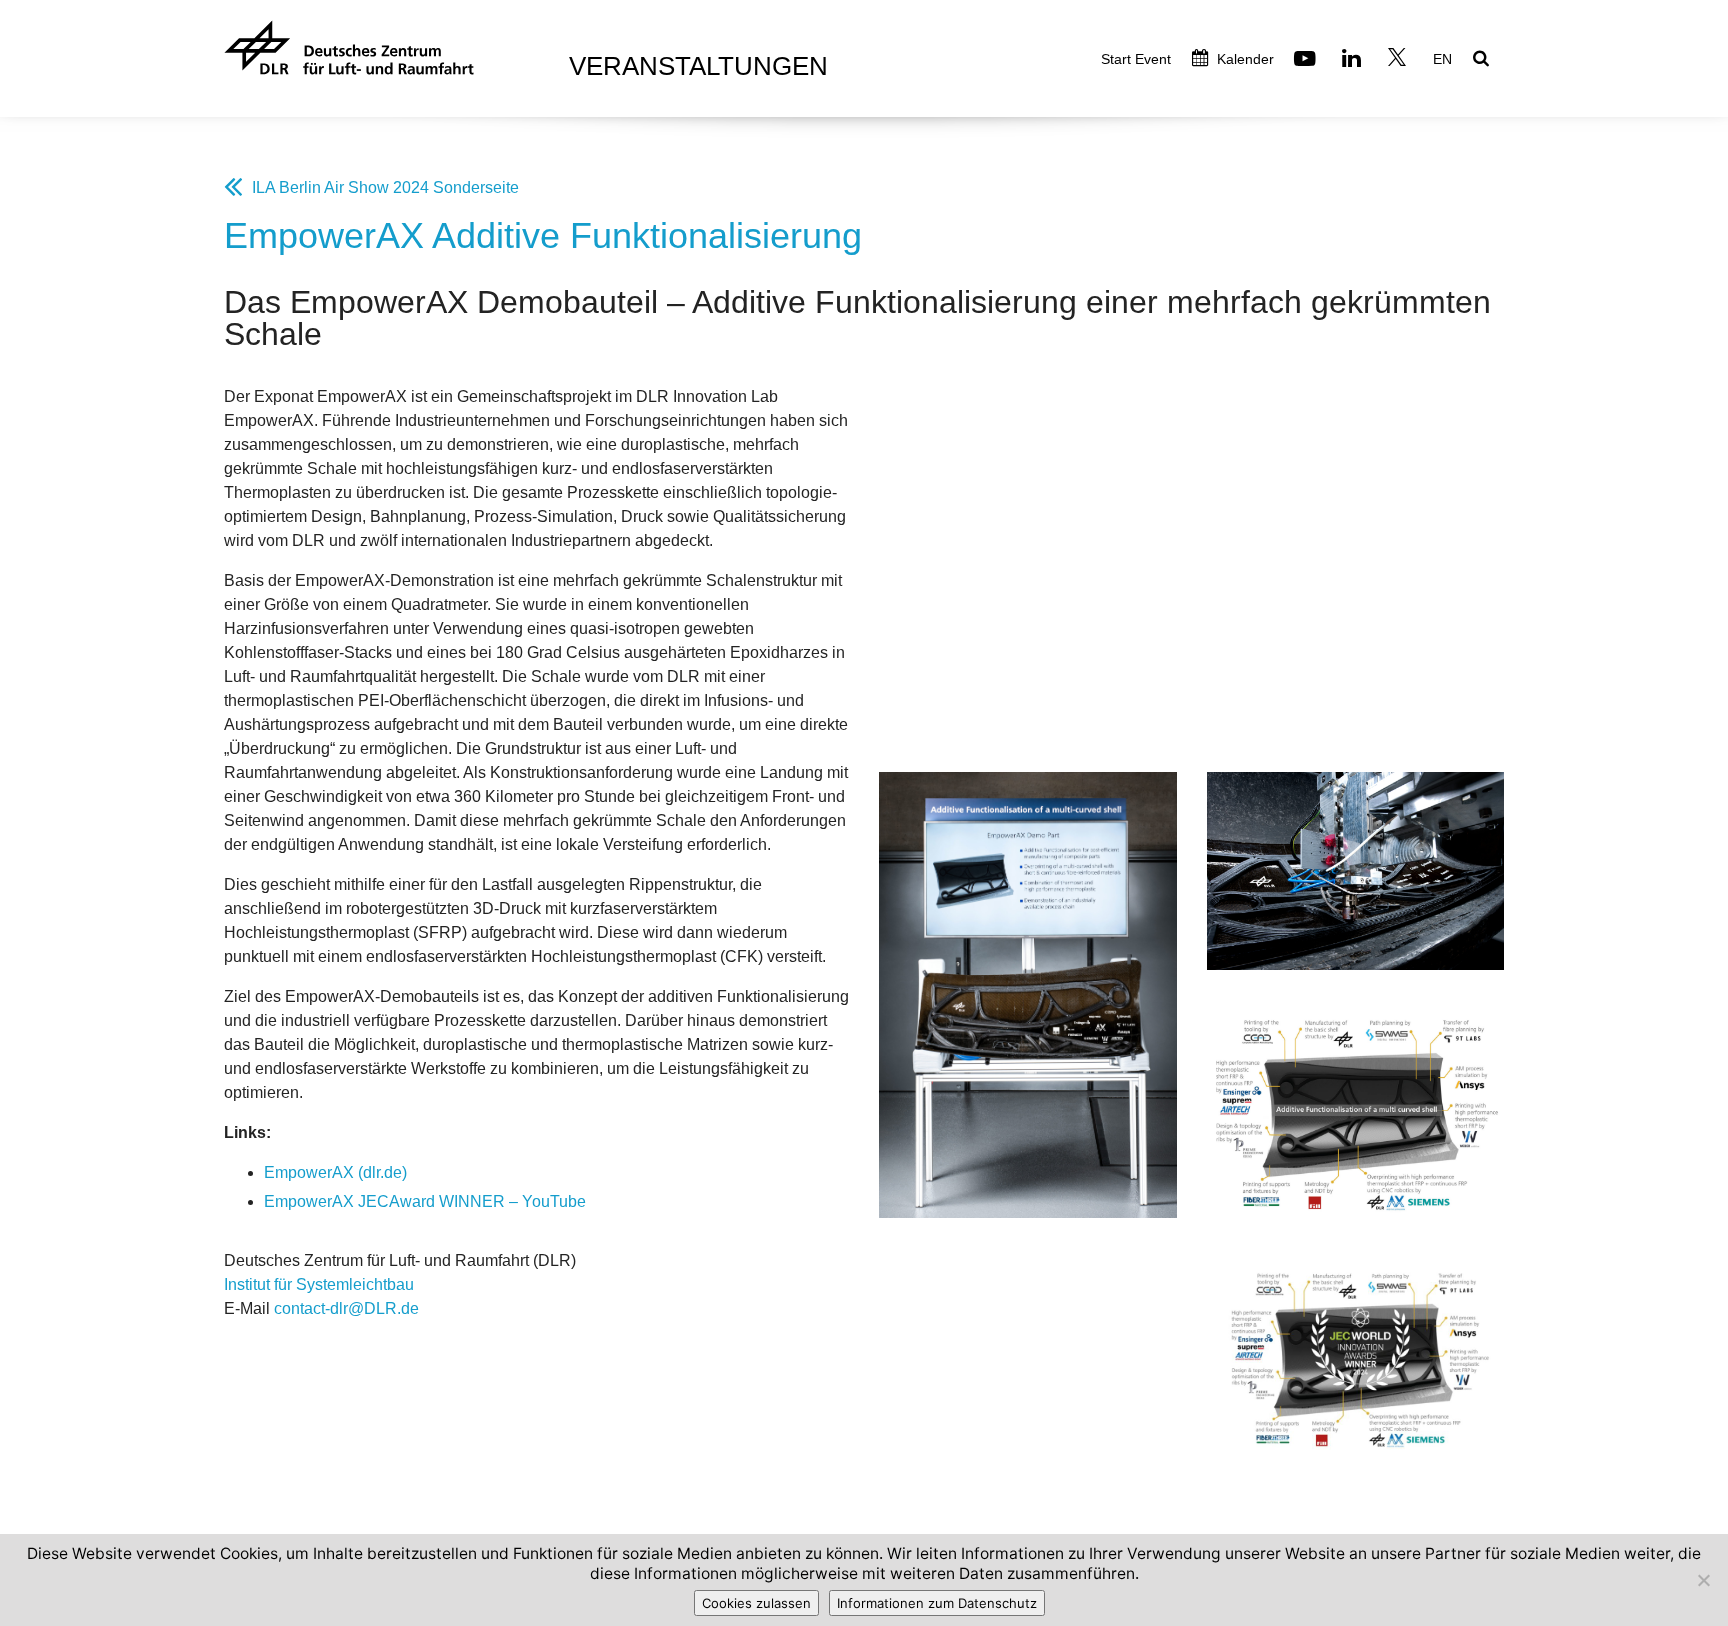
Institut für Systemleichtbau (319, 1284)
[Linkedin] (1354, 60)
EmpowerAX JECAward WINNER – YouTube (425, 1201)
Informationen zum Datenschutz (937, 1603)
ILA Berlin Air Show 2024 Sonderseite (385, 187)
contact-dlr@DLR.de (346, 1308)
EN (1442, 59)
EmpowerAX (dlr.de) (335, 1172)
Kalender (1243, 59)
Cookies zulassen (756, 1603)
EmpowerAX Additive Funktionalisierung (543, 235)
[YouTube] (1307, 60)
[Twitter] (1399, 60)
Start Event (1136, 59)
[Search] (1483, 60)
